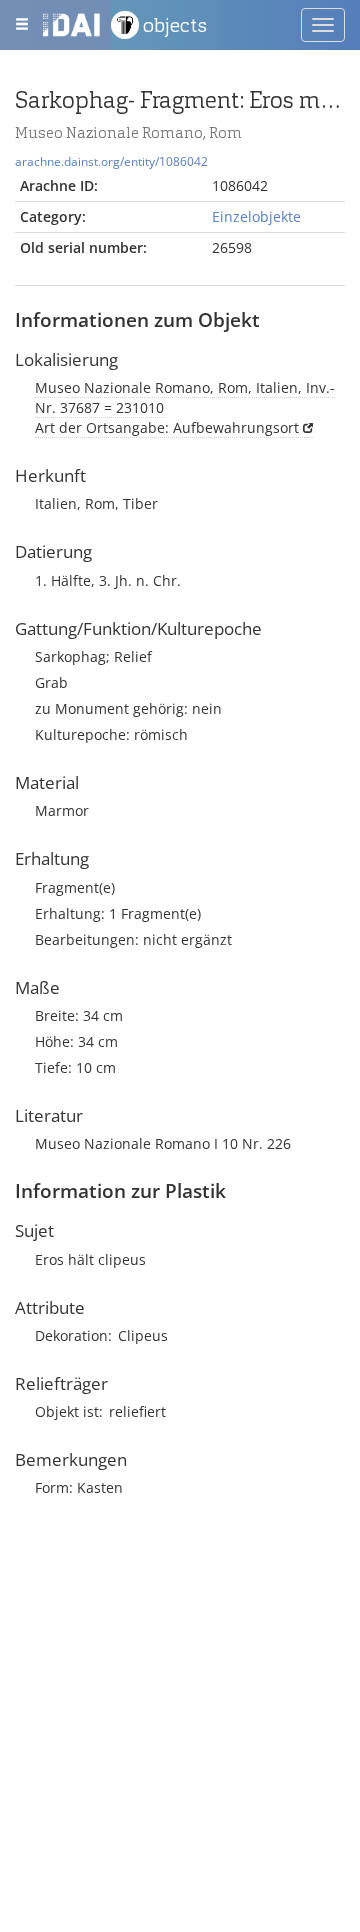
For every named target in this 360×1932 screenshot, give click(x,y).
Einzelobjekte (256, 216)
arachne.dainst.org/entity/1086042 (111, 161)
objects (175, 25)
